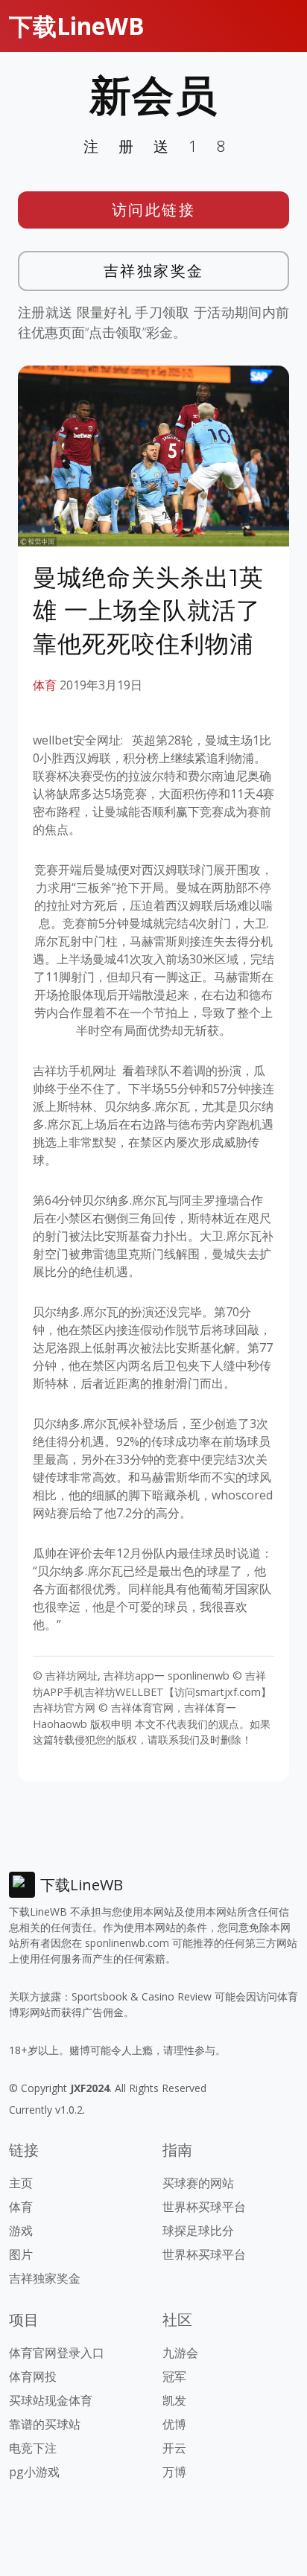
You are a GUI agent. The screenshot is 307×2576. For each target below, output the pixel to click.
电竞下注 (33, 2448)
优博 (174, 2424)
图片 (21, 2254)
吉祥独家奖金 (154, 271)
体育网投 (33, 2376)
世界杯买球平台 (204, 2207)
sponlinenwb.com (127, 1943)
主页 (21, 2183)
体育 (45, 685)
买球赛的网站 (198, 2183)
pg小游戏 (34, 2472)
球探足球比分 (198, 2231)
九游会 (180, 2353)
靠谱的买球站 (45, 2424)
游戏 (21, 2231)
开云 (174, 2448)
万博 (174, 2472)
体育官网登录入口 (57, 2353)
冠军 (174, 2376)
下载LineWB (77, 26)
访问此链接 (154, 210)
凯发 (174, 2400)
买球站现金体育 (51, 2400)
